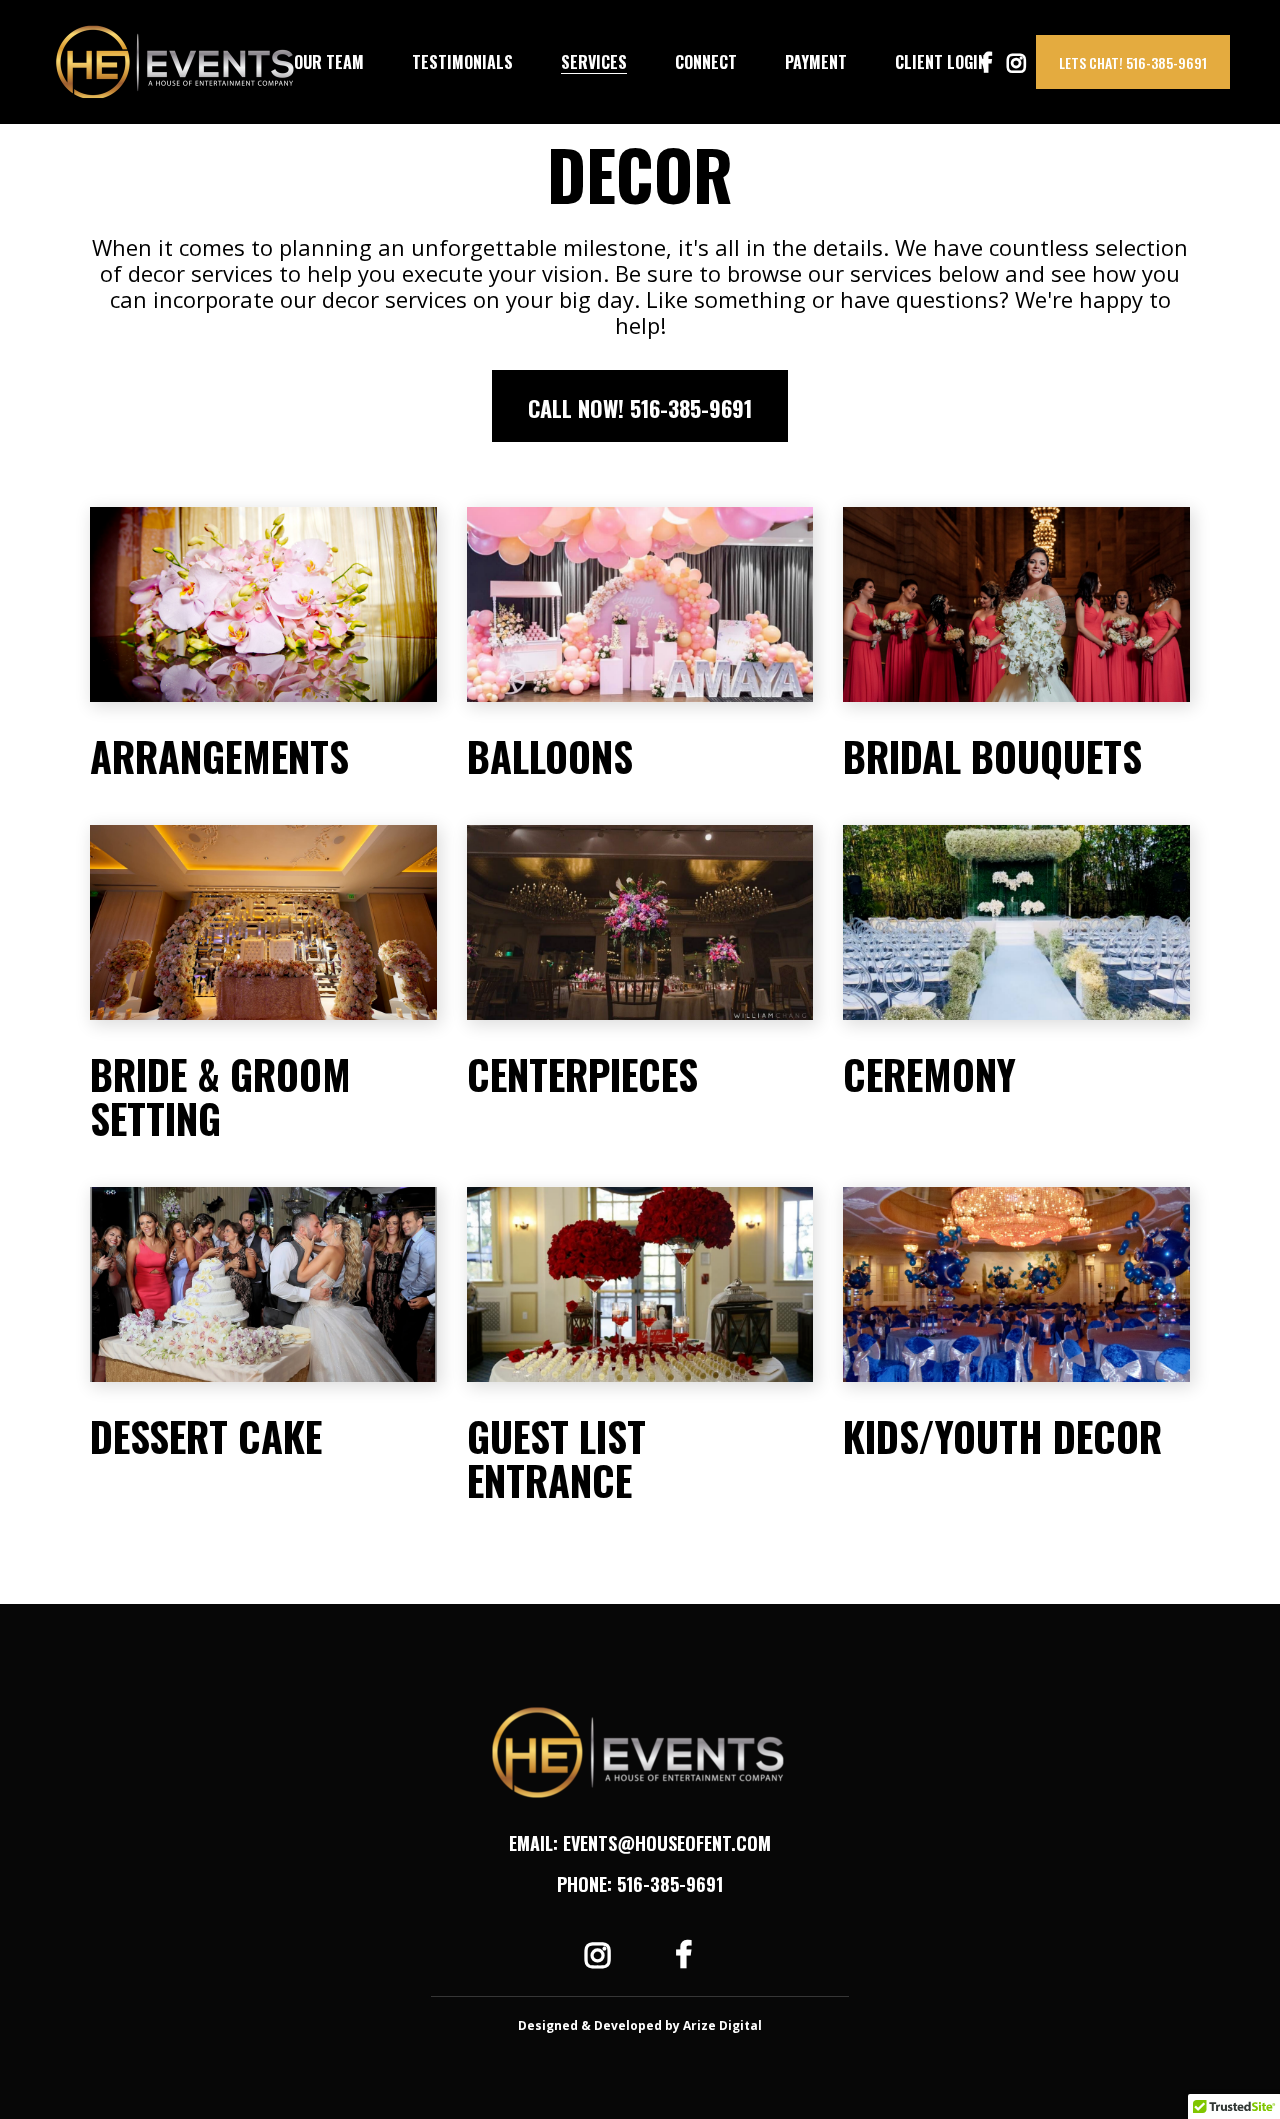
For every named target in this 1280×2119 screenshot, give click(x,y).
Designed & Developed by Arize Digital (640, 2025)
